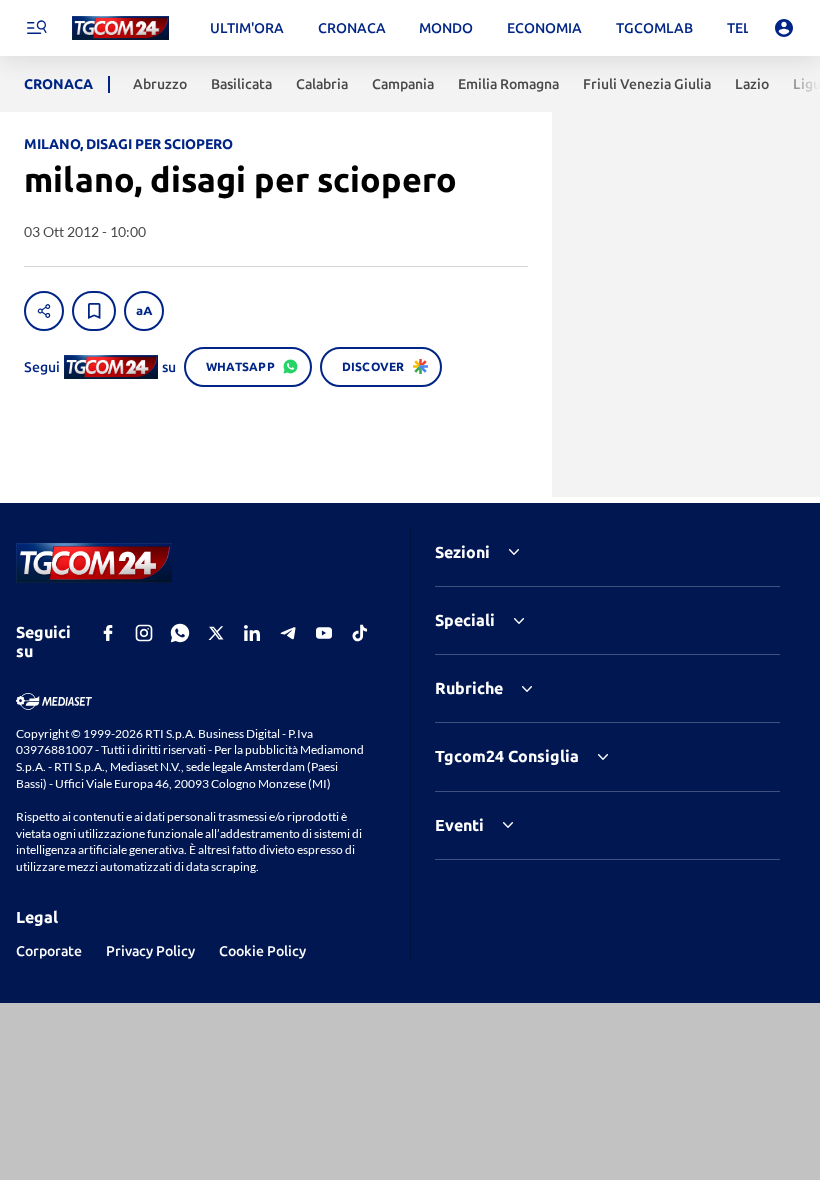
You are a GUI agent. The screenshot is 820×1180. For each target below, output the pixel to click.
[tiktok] (360, 633)
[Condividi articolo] (44, 311)
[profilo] (784, 28)
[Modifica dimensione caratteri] (144, 311)
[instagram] (144, 633)
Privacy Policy (150, 951)
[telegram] (288, 633)
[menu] (36, 28)
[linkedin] (252, 633)
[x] (216, 633)
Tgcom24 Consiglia (507, 756)
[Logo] (120, 28)
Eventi (459, 825)
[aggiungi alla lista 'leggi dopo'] (94, 311)
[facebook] (108, 633)
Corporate (49, 951)
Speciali (465, 620)
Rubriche (469, 688)
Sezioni (462, 552)
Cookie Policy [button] (262, 951)
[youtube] (324, 633)
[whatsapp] (180, 633)
